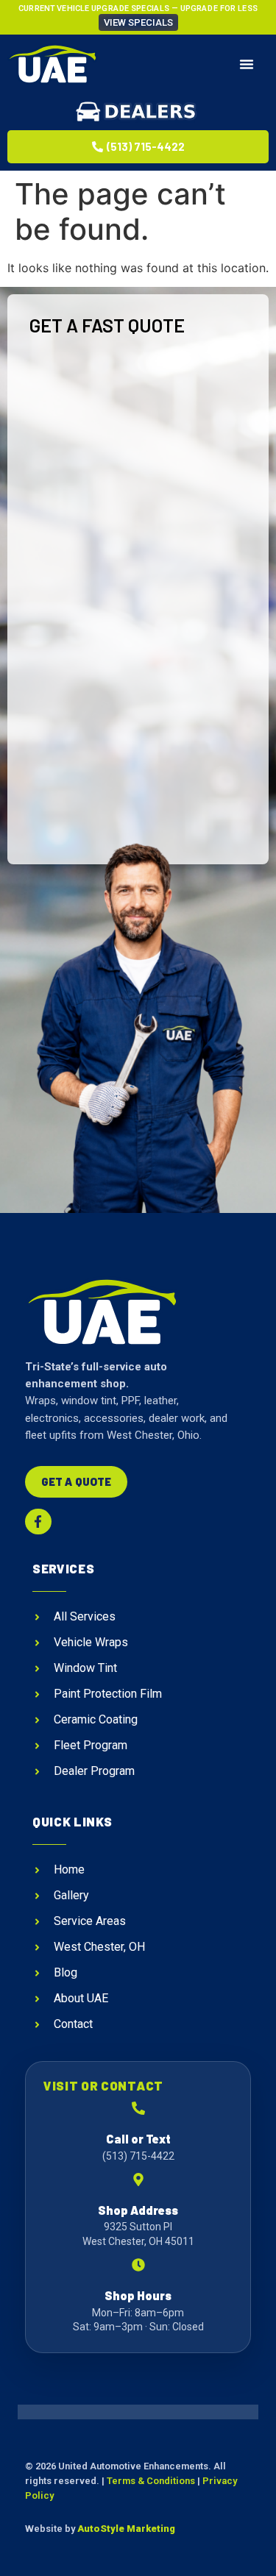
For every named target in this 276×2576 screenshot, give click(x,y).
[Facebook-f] (38, 1522)
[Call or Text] (138, 2108)
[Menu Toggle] (247, 64)
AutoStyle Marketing (126, 2529)
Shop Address (138, 2210)
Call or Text (138, 2139)
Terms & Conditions (151, 2481)
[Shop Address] (138, 2180)
